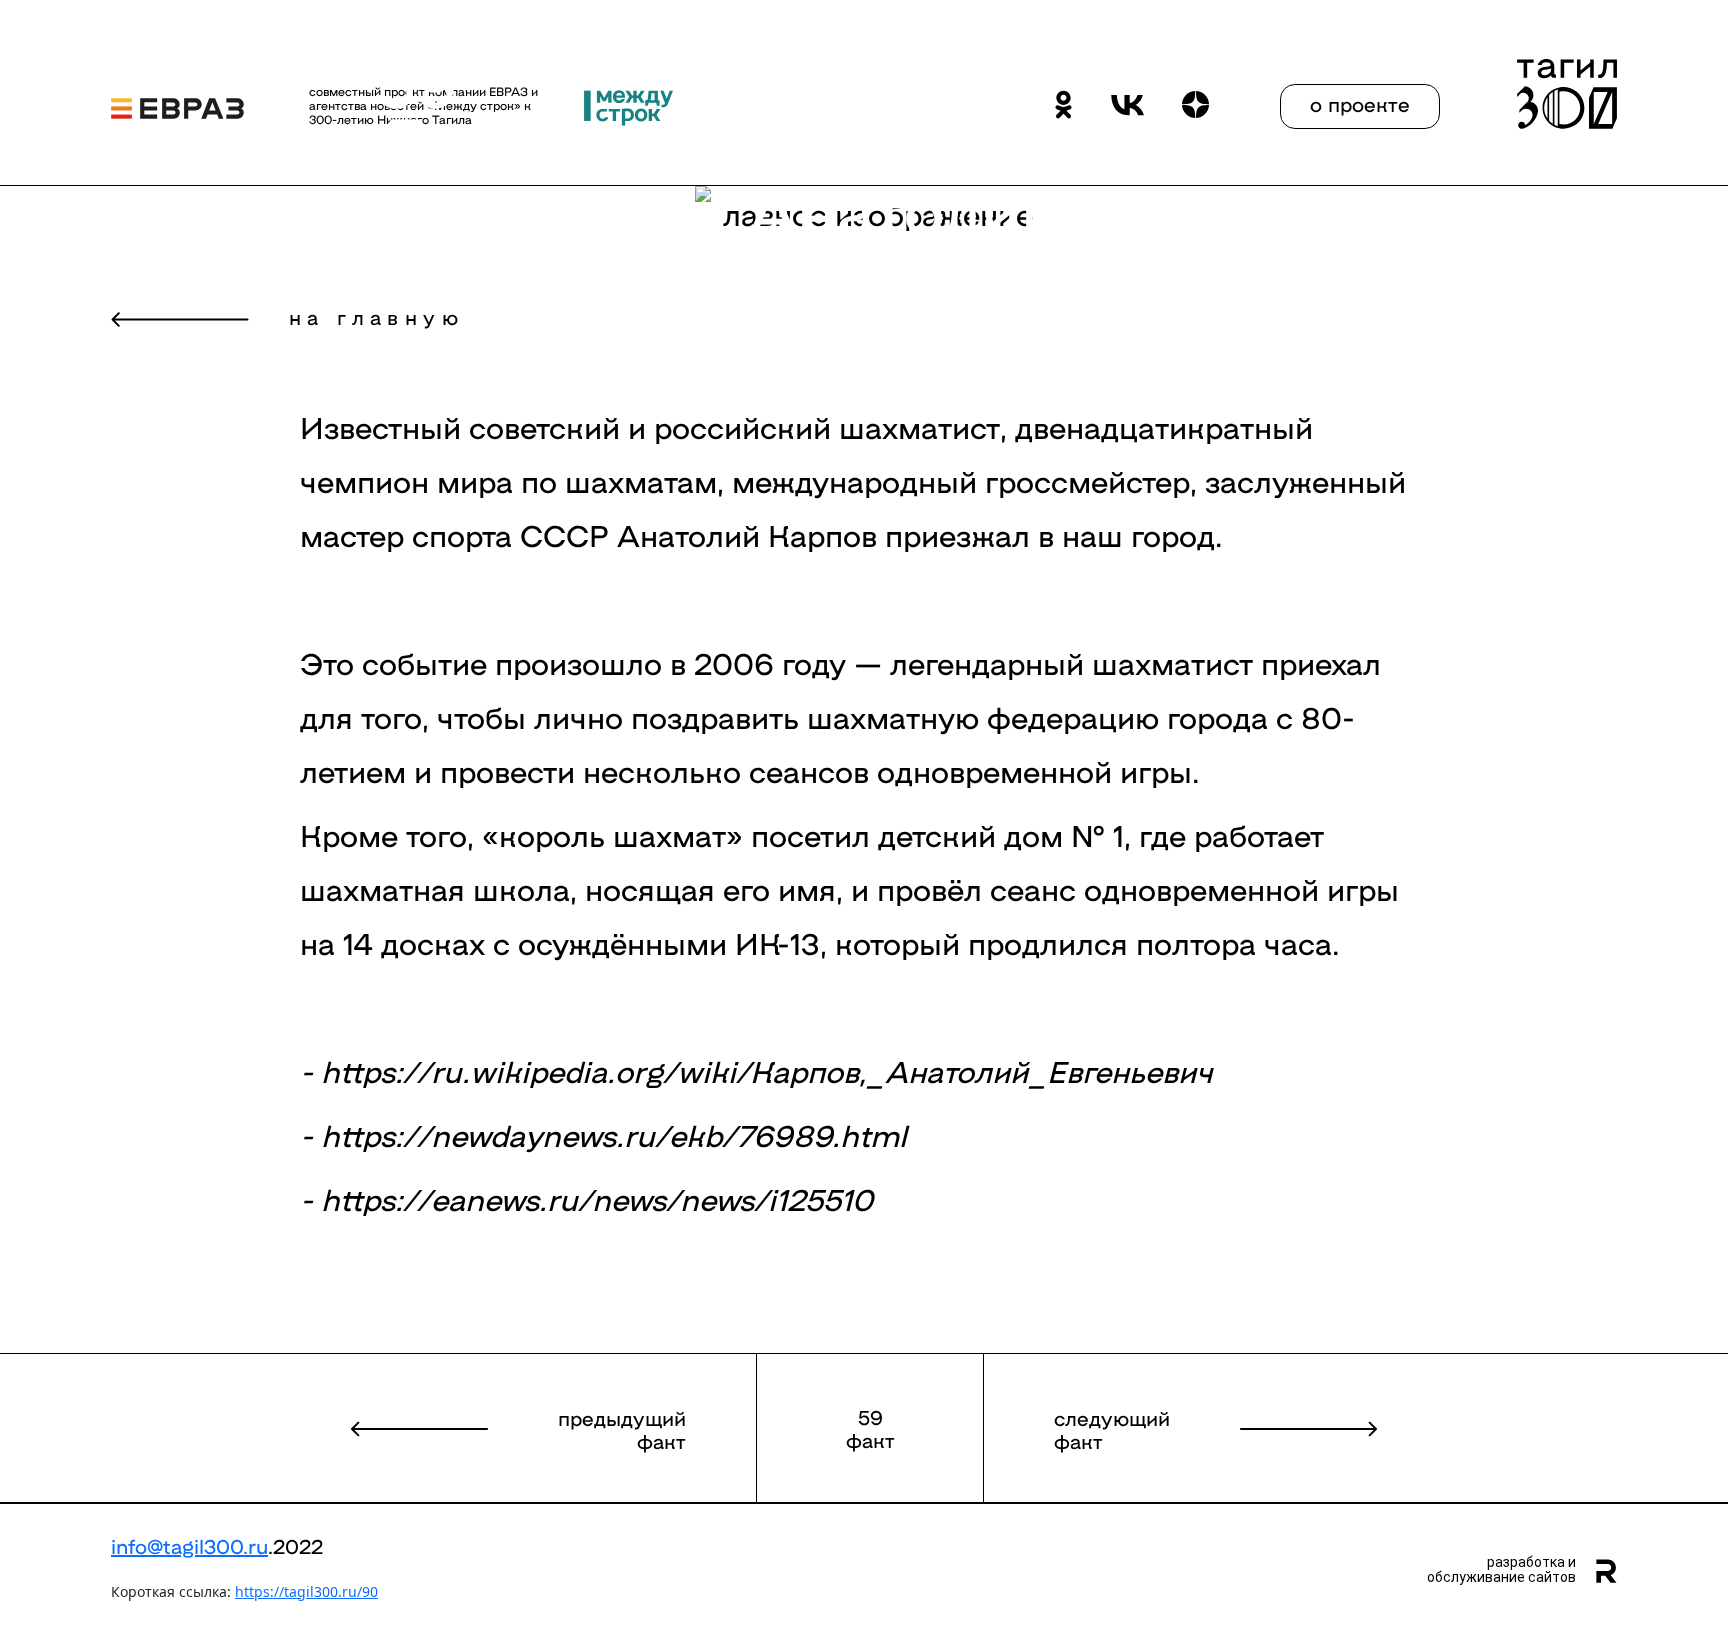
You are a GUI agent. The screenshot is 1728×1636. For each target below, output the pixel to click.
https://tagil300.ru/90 (306, 1591)
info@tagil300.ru (189, 1545)
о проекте (1360, 103)
